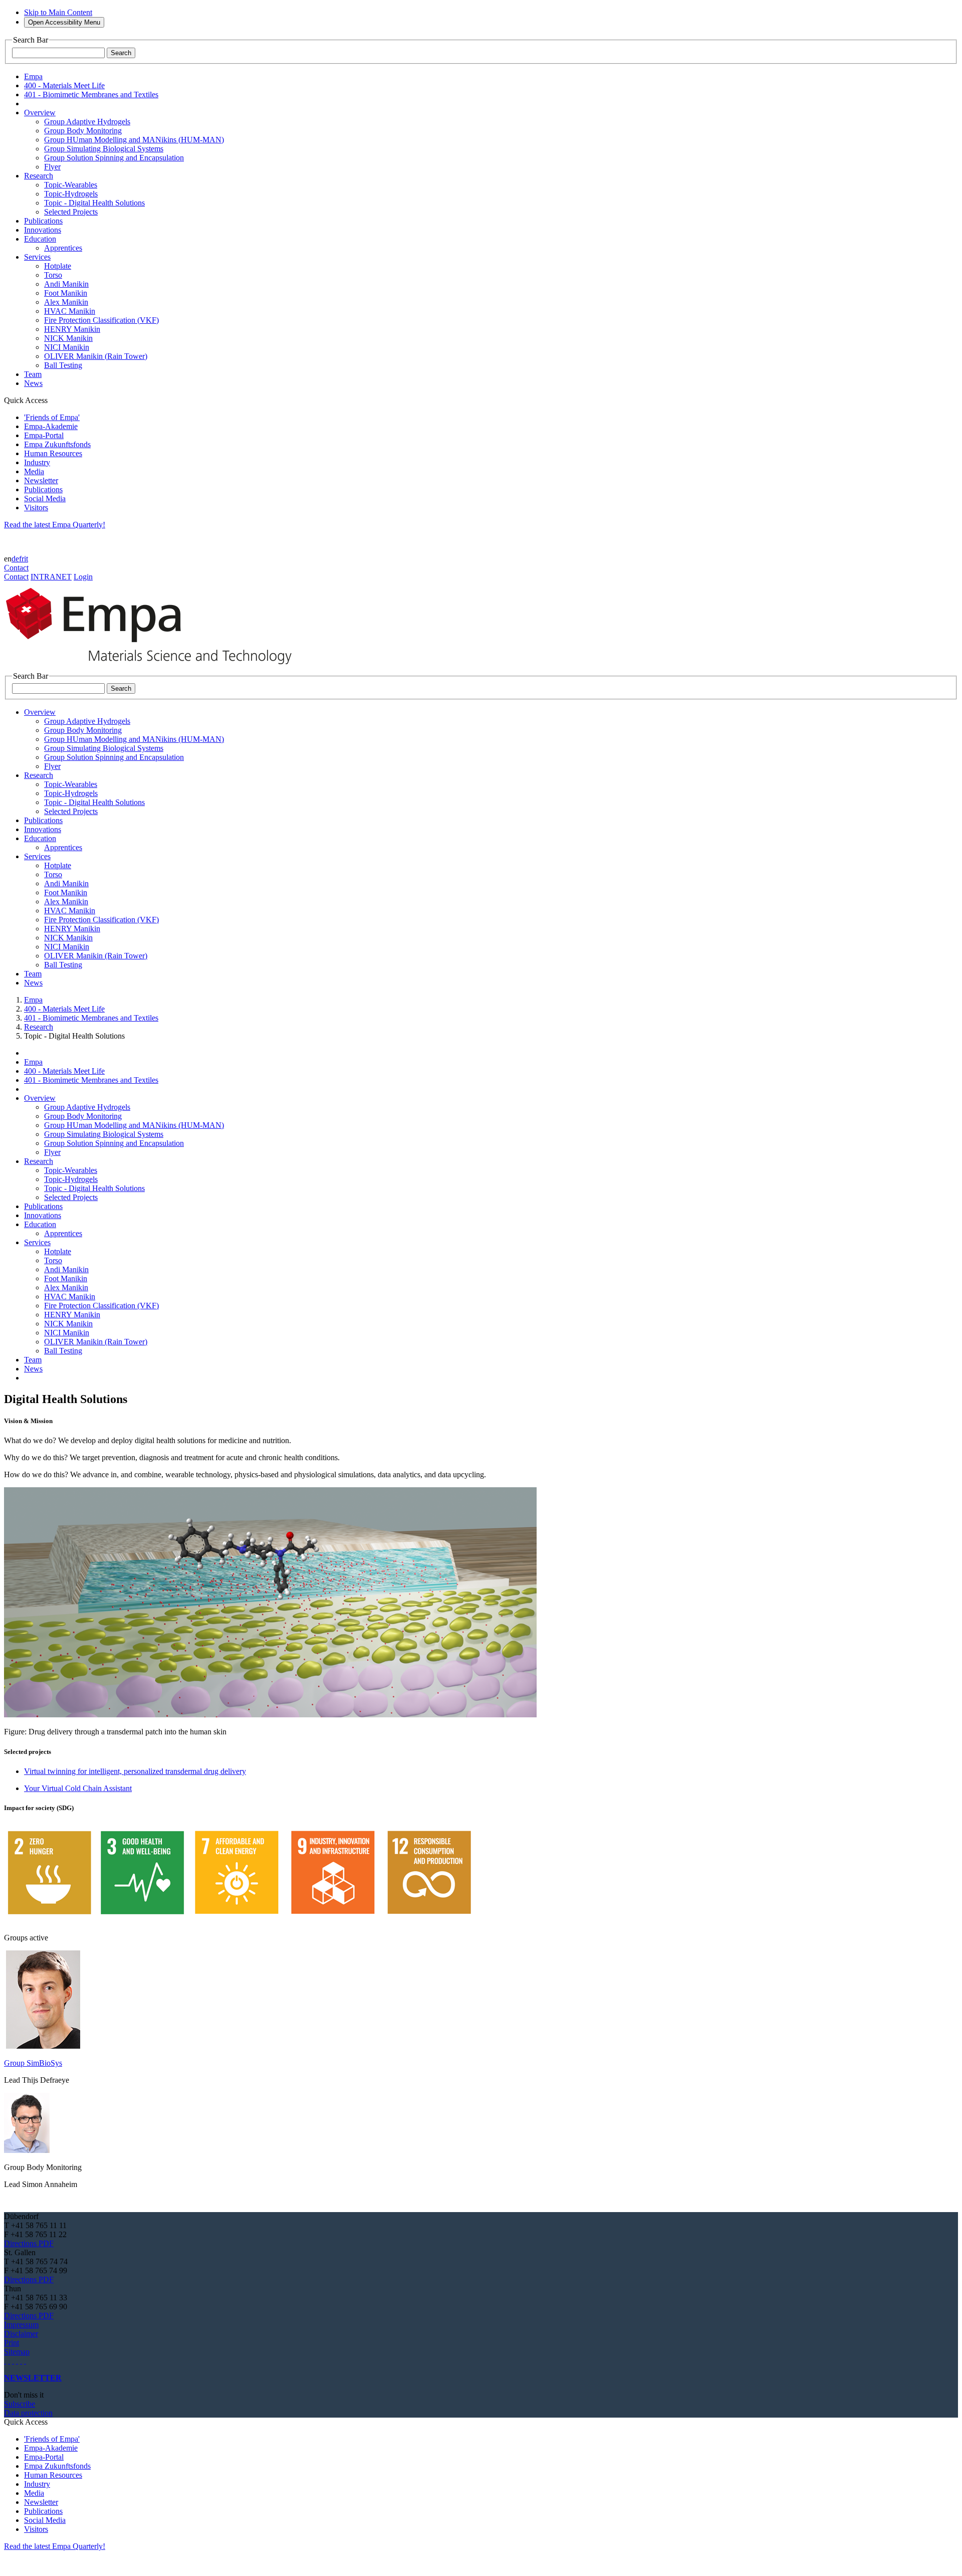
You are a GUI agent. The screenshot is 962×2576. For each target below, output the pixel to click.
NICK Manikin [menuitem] (68, 338)
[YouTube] (21, 2361)
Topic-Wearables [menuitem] (71, 185)
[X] (17, 2361)
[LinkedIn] (9, 2361)
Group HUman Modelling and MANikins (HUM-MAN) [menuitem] (134, 140)
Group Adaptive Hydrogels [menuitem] (87, 122)
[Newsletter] (5, 2361)
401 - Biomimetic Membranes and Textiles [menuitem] (91, 94)
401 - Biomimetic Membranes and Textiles (91, 1018)
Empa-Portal (44, 435)
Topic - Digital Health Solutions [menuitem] (94, 203)
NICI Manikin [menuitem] (67, 347)
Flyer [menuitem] (52, 167)
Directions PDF (29, 2243)
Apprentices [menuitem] (63, 248)
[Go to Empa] (154, 667)
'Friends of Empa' (52, 417)
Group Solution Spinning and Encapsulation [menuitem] (114, 158)
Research (39, 1027)
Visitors (36, 508)
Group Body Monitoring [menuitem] (83, 131)
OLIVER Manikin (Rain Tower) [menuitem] (96, 356)
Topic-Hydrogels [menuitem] (71, 194)
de (15, 559)
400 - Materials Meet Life (64, 1009)
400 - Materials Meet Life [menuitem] (64, 85)
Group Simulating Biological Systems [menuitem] (104, 149)
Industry (37, 462)
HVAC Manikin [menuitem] (70, 311)
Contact (16, 568)
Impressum (21, 2325)
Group (15, 2063)
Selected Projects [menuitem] (71, 212)
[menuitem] (40, 113)
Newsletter (41, 480)
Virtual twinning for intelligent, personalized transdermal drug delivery (135, 1771)
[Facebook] (25, 2361)
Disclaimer (21, 2334)
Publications (43, 489)
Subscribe (20, 2404)
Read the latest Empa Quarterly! (55, 525)
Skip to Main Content (58, 12)
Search (121, 53)
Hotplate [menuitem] (58, 266)
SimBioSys (44, 2063)
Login (83, 577)
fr (22, 559)
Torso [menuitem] (53, 275)
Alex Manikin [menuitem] (66, 302)
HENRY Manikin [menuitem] (72, 329)
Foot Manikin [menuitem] (66, 293)
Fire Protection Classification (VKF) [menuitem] (101, 320)
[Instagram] (13, 2361)
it (26, 559)
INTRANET (51, 577)
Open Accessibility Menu (64, 22)
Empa (33, 1000)
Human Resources (53, 453)
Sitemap (17, 2352)
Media (34, 471)
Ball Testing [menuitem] (63, 365)
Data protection (28, 2413)
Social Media (45, 499)
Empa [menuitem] (33, 76)
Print (12, 2343)
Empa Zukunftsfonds (57, 444)
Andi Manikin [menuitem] (66, 284)
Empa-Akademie (51, 426)
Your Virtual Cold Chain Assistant (78, 1788)
